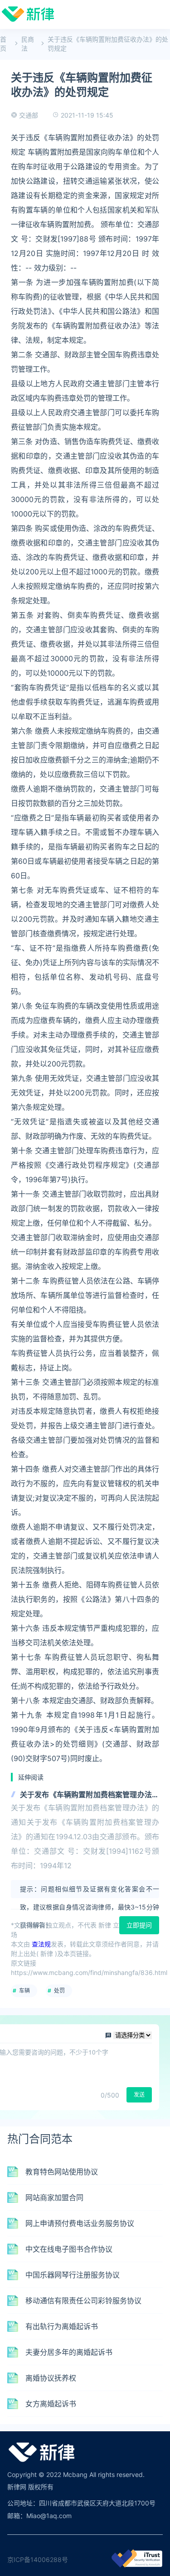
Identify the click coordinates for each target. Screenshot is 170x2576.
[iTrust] (137, 2565)
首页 (3, 44)
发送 (139, 2095)
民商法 (28, 44)
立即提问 (139, 1925)
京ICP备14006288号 (38, 2559)
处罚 (59, 1991)
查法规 (41, 1944)
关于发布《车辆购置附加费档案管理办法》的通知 (90, 1795)
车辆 (24, 1991)
